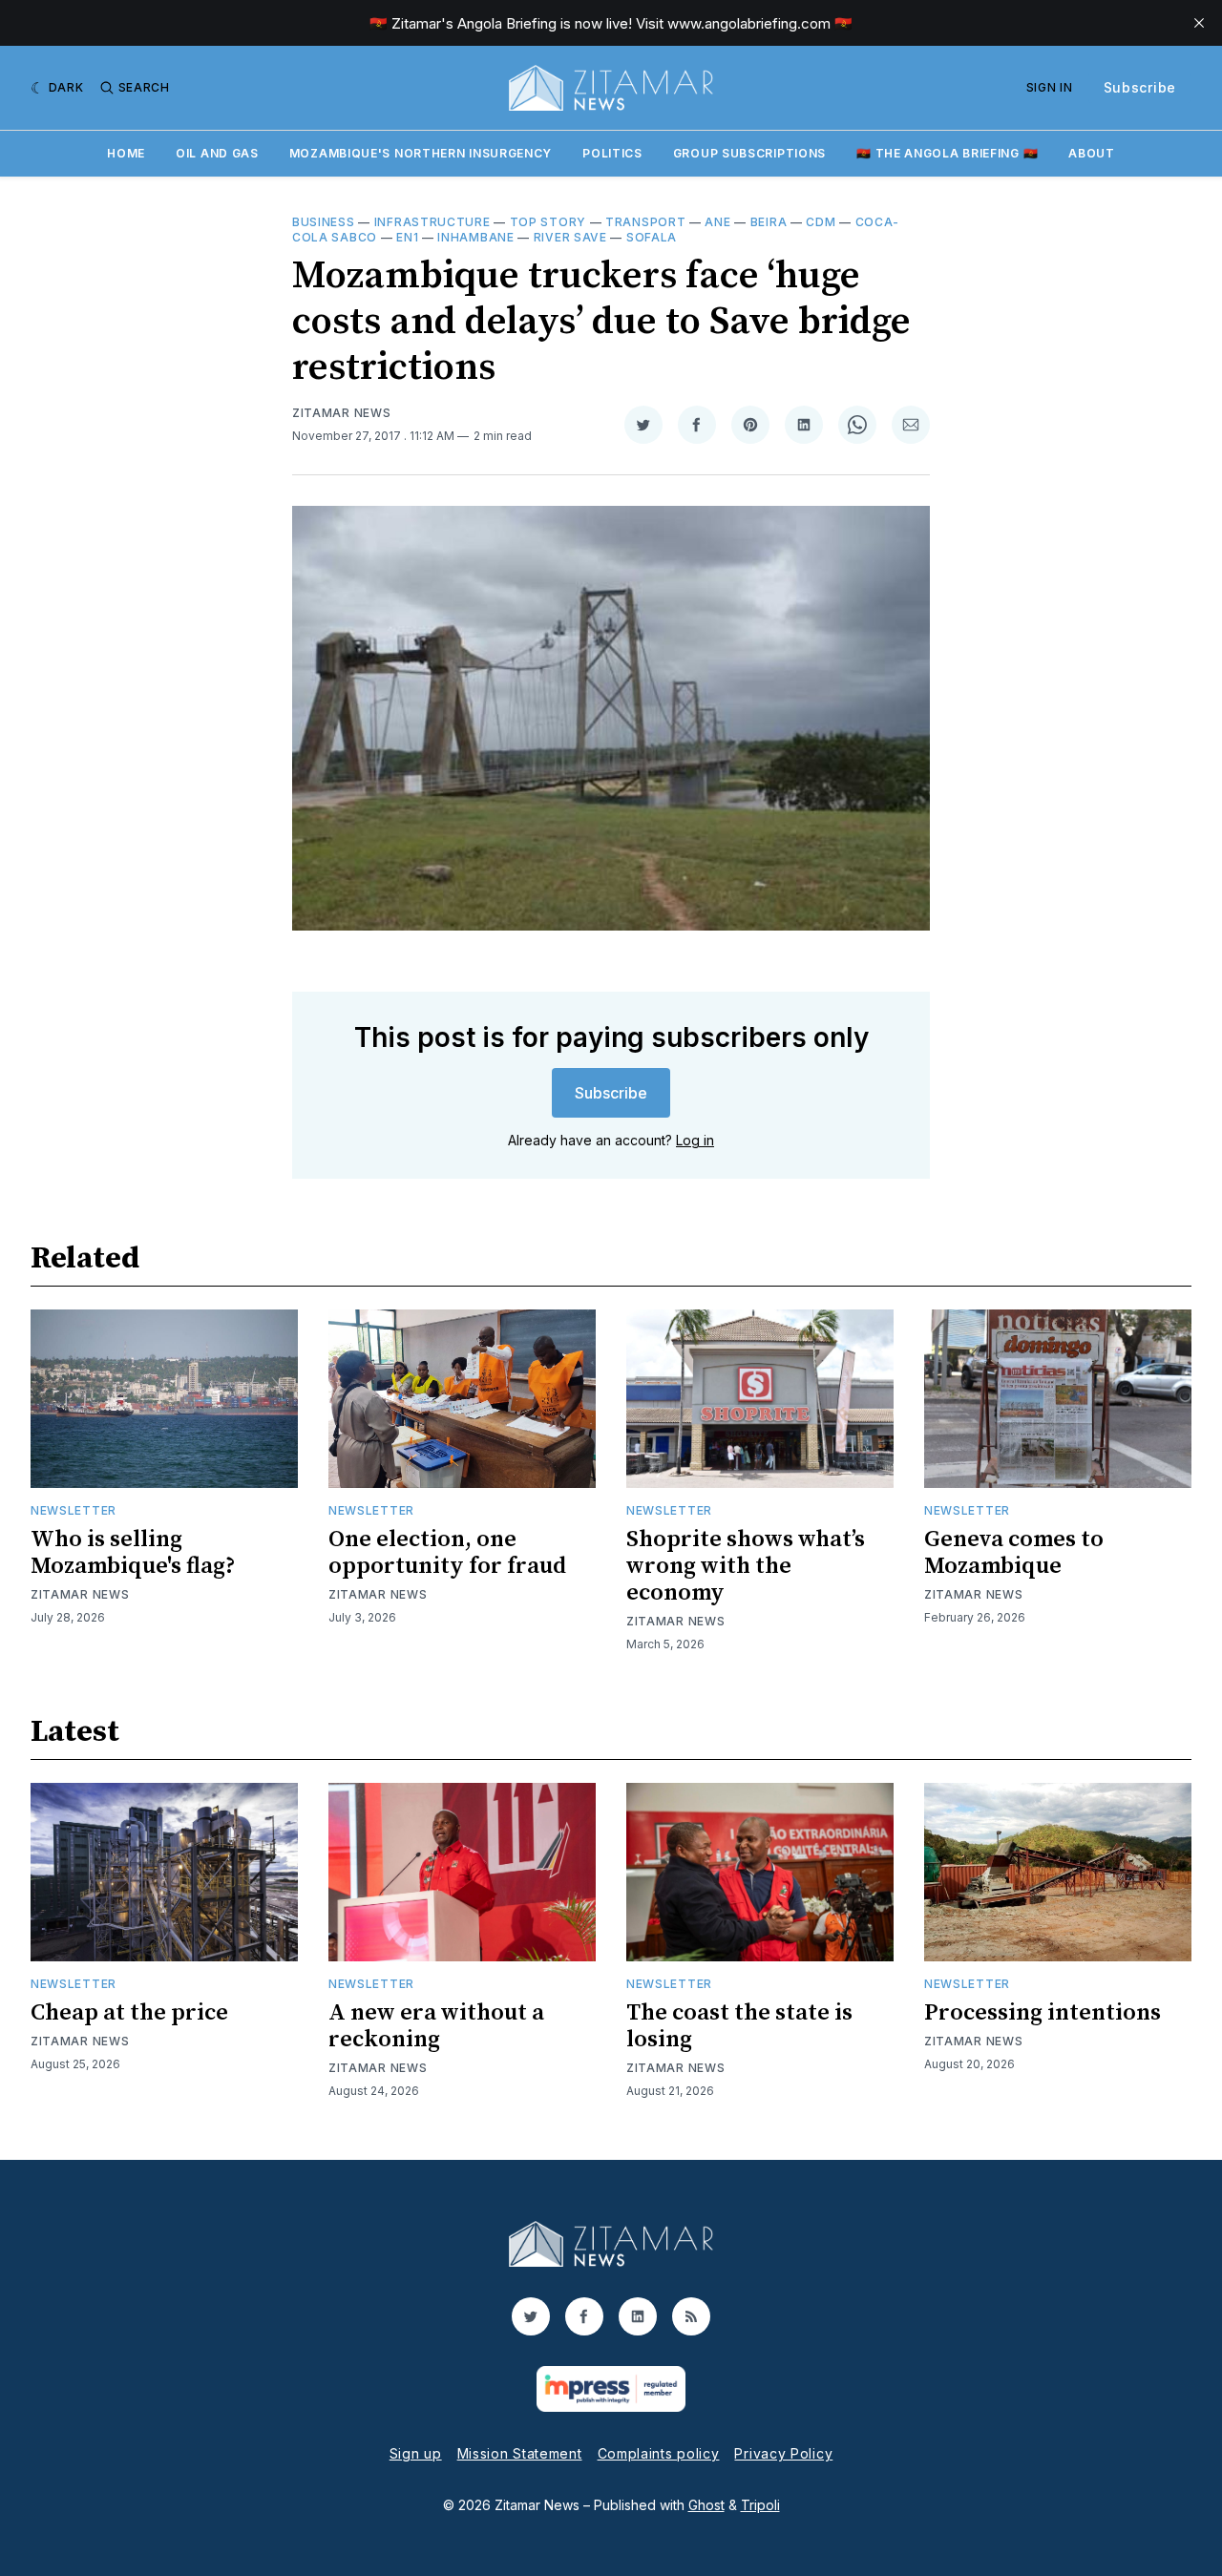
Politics (612, 153)
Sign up (416, 2453)
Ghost (706, 2505)
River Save (570, 237)
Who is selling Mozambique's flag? (133, 1553)
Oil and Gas (217, 153)
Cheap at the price (129, 2013)
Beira (769, 222)
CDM (821, 222)
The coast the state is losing (739, 2026)
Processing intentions (1043, 2013)
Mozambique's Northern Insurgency (421, 153)
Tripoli (760, 2505)
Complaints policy (659, 2453)
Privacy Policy (783, 2453)
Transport (645, 222)
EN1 (407, 237)
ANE (717, 222)
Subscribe (1140, 87)
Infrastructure (432, 222)
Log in (695, 1140)
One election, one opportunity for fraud (447, 1553)
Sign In (1050, 87)
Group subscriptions (749, 153)
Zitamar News (341, 413)
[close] (1199, 23)
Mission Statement (520, 2453)
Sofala (652, 237)
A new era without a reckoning (436, 2026)
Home (126, 153)
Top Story (548, 222)
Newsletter (74, 1510)
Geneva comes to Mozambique (1014, 1553)
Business (324, 222)
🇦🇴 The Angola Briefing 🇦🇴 (947, 153)
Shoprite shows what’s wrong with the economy (746, 1566)
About (1092, 153)
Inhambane (475, 237)
